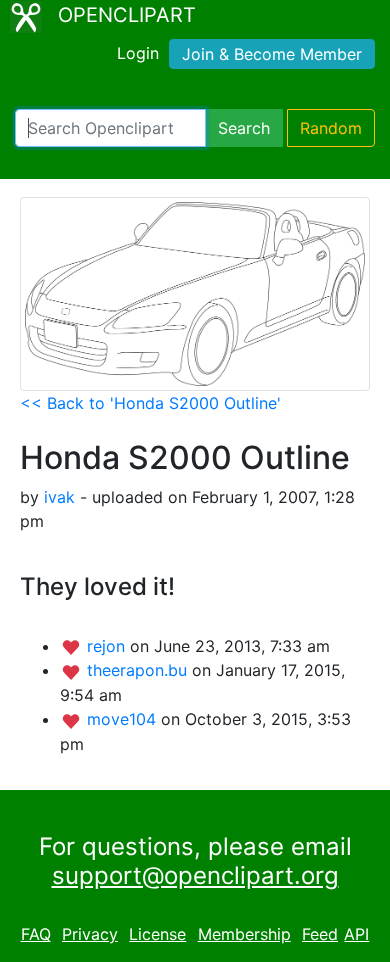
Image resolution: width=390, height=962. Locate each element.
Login (138, 53)
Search (244, 128)
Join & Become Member (272, 54)
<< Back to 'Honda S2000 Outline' (150, 403)
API (356, 934)
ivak (59, 497)
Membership (244, 934)
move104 (124, 719)
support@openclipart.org (195, 875)
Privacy (90, 934)
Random (331, 128)
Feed (320, 934)
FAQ (36, 934)
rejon (108, 646)
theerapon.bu (139, 670)
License (157, 934)
